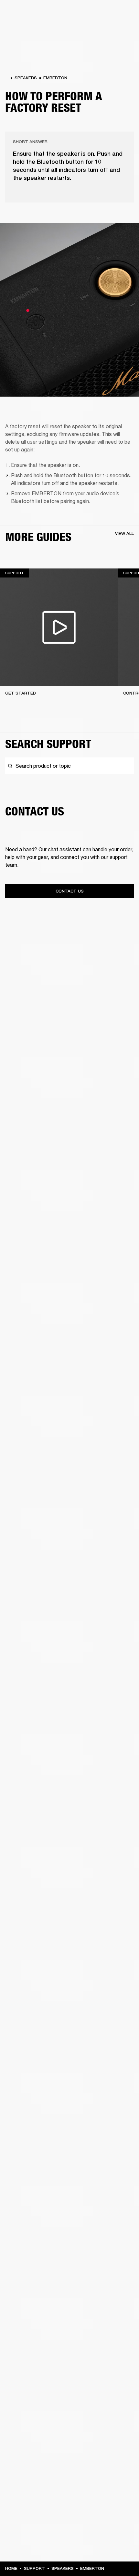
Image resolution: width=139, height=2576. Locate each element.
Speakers (26, 78)
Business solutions (110, 14)
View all (124, 533)
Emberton (55, 78)
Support (34, 2568)
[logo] (26, 26)
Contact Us (70, 891)
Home (11, 2568)
